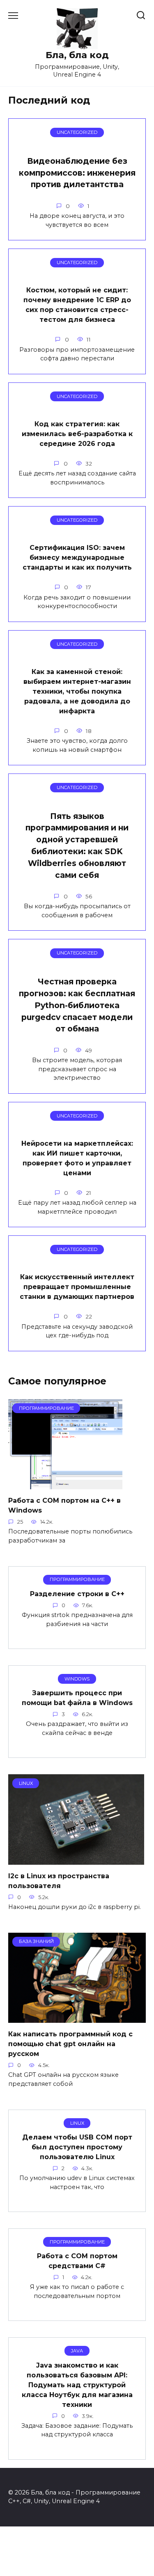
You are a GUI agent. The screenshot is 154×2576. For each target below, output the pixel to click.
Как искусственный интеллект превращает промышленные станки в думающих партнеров (77, 1287)
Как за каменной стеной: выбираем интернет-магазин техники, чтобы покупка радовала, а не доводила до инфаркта (77, 691)
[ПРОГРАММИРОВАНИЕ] (65, 1484)
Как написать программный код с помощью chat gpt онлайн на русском (70, 2044)
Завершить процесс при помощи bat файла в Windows (77, 1698)
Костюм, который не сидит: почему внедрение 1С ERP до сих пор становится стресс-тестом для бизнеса (77, 305)
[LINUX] (76, 1860)
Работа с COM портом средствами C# (77, 2261)
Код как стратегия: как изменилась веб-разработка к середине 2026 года (77, 433)
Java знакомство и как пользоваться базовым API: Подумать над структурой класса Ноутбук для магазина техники (77, 2385)
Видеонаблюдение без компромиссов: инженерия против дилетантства (77, 173)
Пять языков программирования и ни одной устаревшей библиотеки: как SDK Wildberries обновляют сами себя (77, 846)
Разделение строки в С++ (77, 1594)
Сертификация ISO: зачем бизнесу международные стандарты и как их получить (77, 557)
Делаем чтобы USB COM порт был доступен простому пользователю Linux (77, 2147)
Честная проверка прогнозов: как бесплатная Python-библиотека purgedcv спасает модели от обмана (77, 1005)
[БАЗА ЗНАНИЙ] (77, 2018)
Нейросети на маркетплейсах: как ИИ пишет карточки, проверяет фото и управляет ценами (77, 1158)
